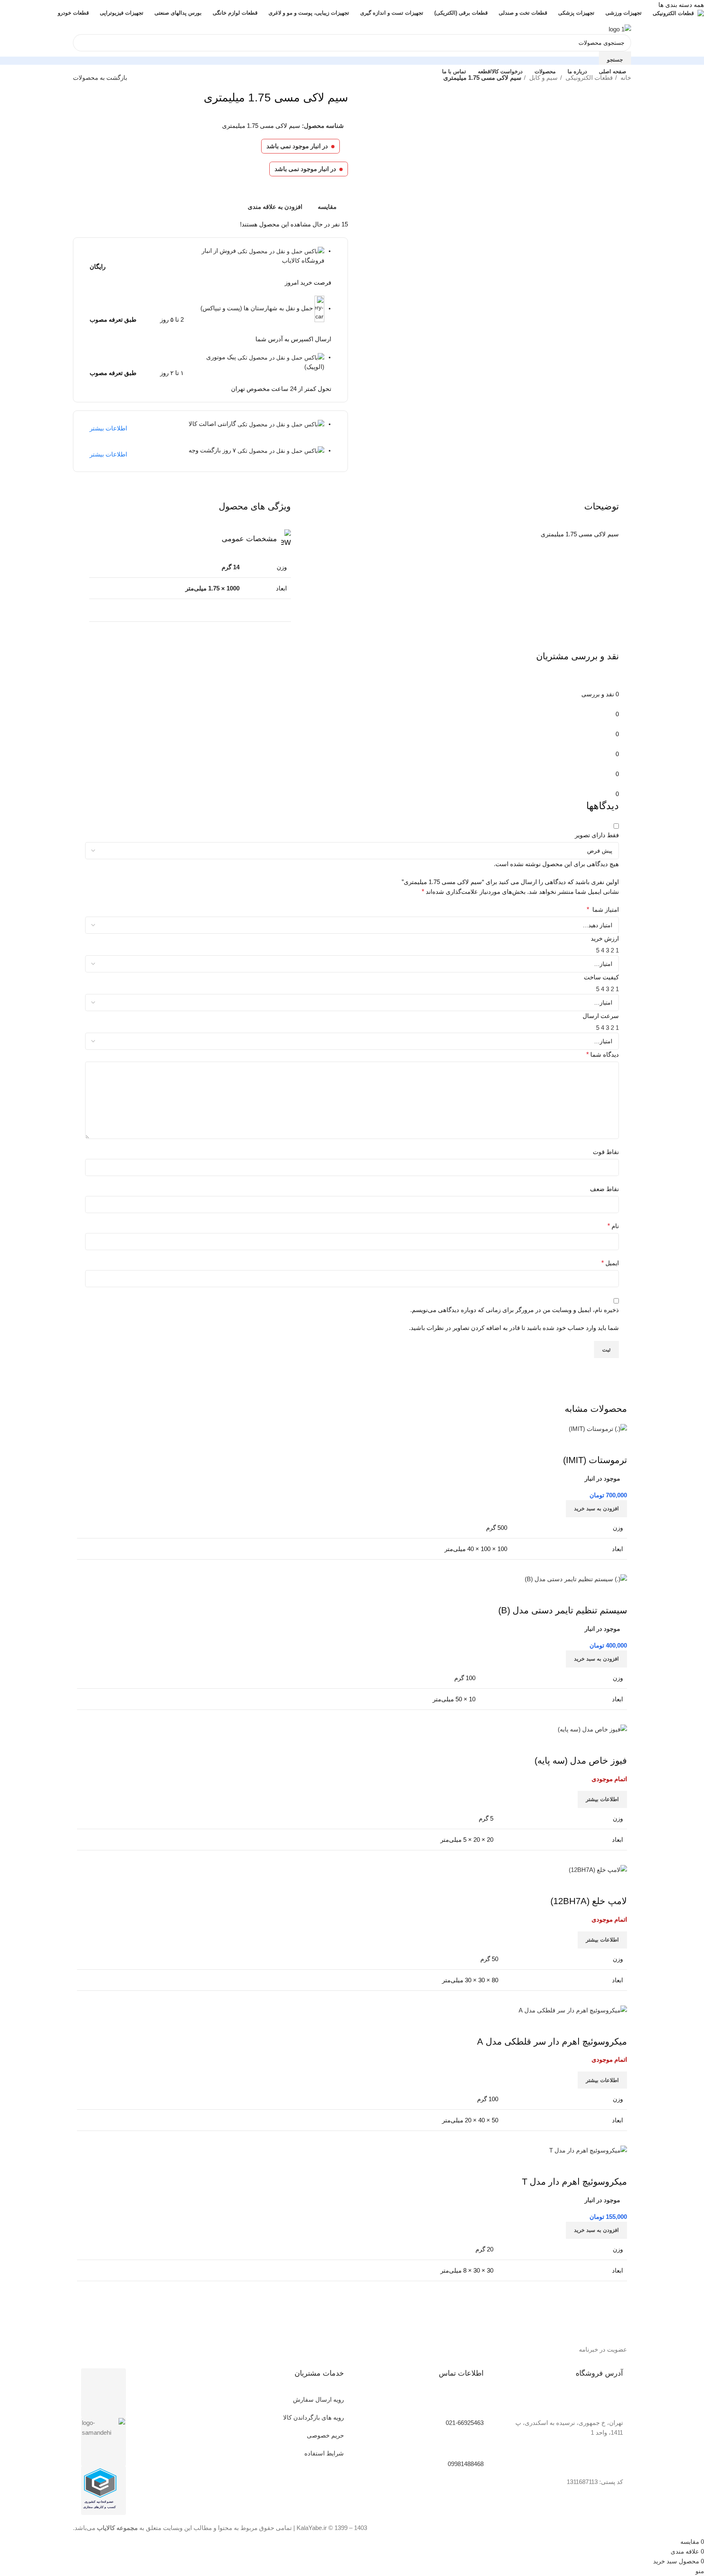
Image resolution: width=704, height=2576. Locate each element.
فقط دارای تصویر (597, 835)
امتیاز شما (603, 909)
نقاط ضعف (604, 1189)
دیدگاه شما (603, 1054)
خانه (625, 78)
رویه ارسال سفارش (318, 2399)
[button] (596, 2230)
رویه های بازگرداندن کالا (313, 2417)
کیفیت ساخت (601, 977)
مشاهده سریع (595, 1885)
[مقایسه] (617, 1885)
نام (613, 1226)
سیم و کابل (543, 78)
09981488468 (466, 2464)
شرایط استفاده (324, 2453)
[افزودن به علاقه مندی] (573, 1885)
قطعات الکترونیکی (588, 78)
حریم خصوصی (325, 2435)
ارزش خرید (605, 938)
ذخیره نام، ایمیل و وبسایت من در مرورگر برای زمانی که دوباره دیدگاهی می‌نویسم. (515, 1310)
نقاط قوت (606, 1152)
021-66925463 (465, 2423)
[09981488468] (473, 2446)
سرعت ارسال (601, 1016)
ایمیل (610, 1263)
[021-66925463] (473, 2405)
